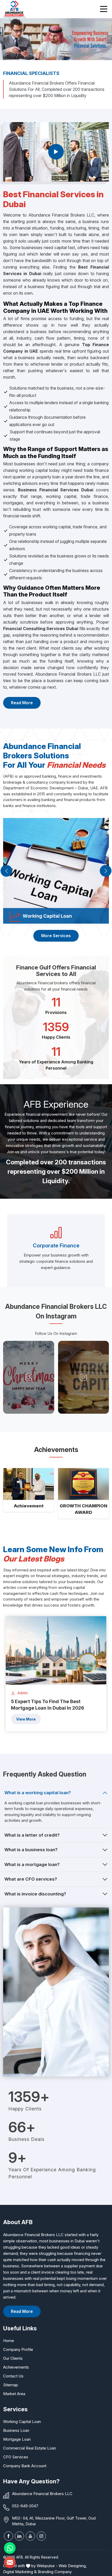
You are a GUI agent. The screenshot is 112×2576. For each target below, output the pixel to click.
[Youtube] (30, 2536)
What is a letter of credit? (32, 1835)
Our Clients (13, 2358)
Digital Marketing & (20, 2572)
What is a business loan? (31, 1850)
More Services (56, 936)
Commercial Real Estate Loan (30, 2448)
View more (26, 1719)
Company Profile (18, 2349)
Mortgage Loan (17, 2439)
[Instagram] (41, 2536)
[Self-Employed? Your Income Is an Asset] (84, 1377)
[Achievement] (29, 1484)
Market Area (14, 2394)
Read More (22, 703)
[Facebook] (8, 2536)
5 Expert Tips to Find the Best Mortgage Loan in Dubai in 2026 (48, 1705)
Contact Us (13, 2376)
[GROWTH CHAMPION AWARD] (83, 1484)
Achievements (16, 2367)
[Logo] (14, 9)
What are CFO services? (31, 1879)
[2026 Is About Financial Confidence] (29, 1377)
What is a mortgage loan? (32, 1864)
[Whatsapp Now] (10, 2548)
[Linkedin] (19, 2536)
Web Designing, (73, 2566)
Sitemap (11, 2385)
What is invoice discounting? (35, 1894)
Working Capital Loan (22, 2422)
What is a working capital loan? (38, 1793)
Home (9, 2341)
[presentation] (6, 871)
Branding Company (55, 2572)
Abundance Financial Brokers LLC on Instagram (56, 1311)
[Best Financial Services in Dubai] (56, 152)
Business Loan (16, 2430)
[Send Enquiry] (10, 2562)
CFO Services (16, 2457)
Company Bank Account (25, 2466)
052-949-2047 (25, 2506)
